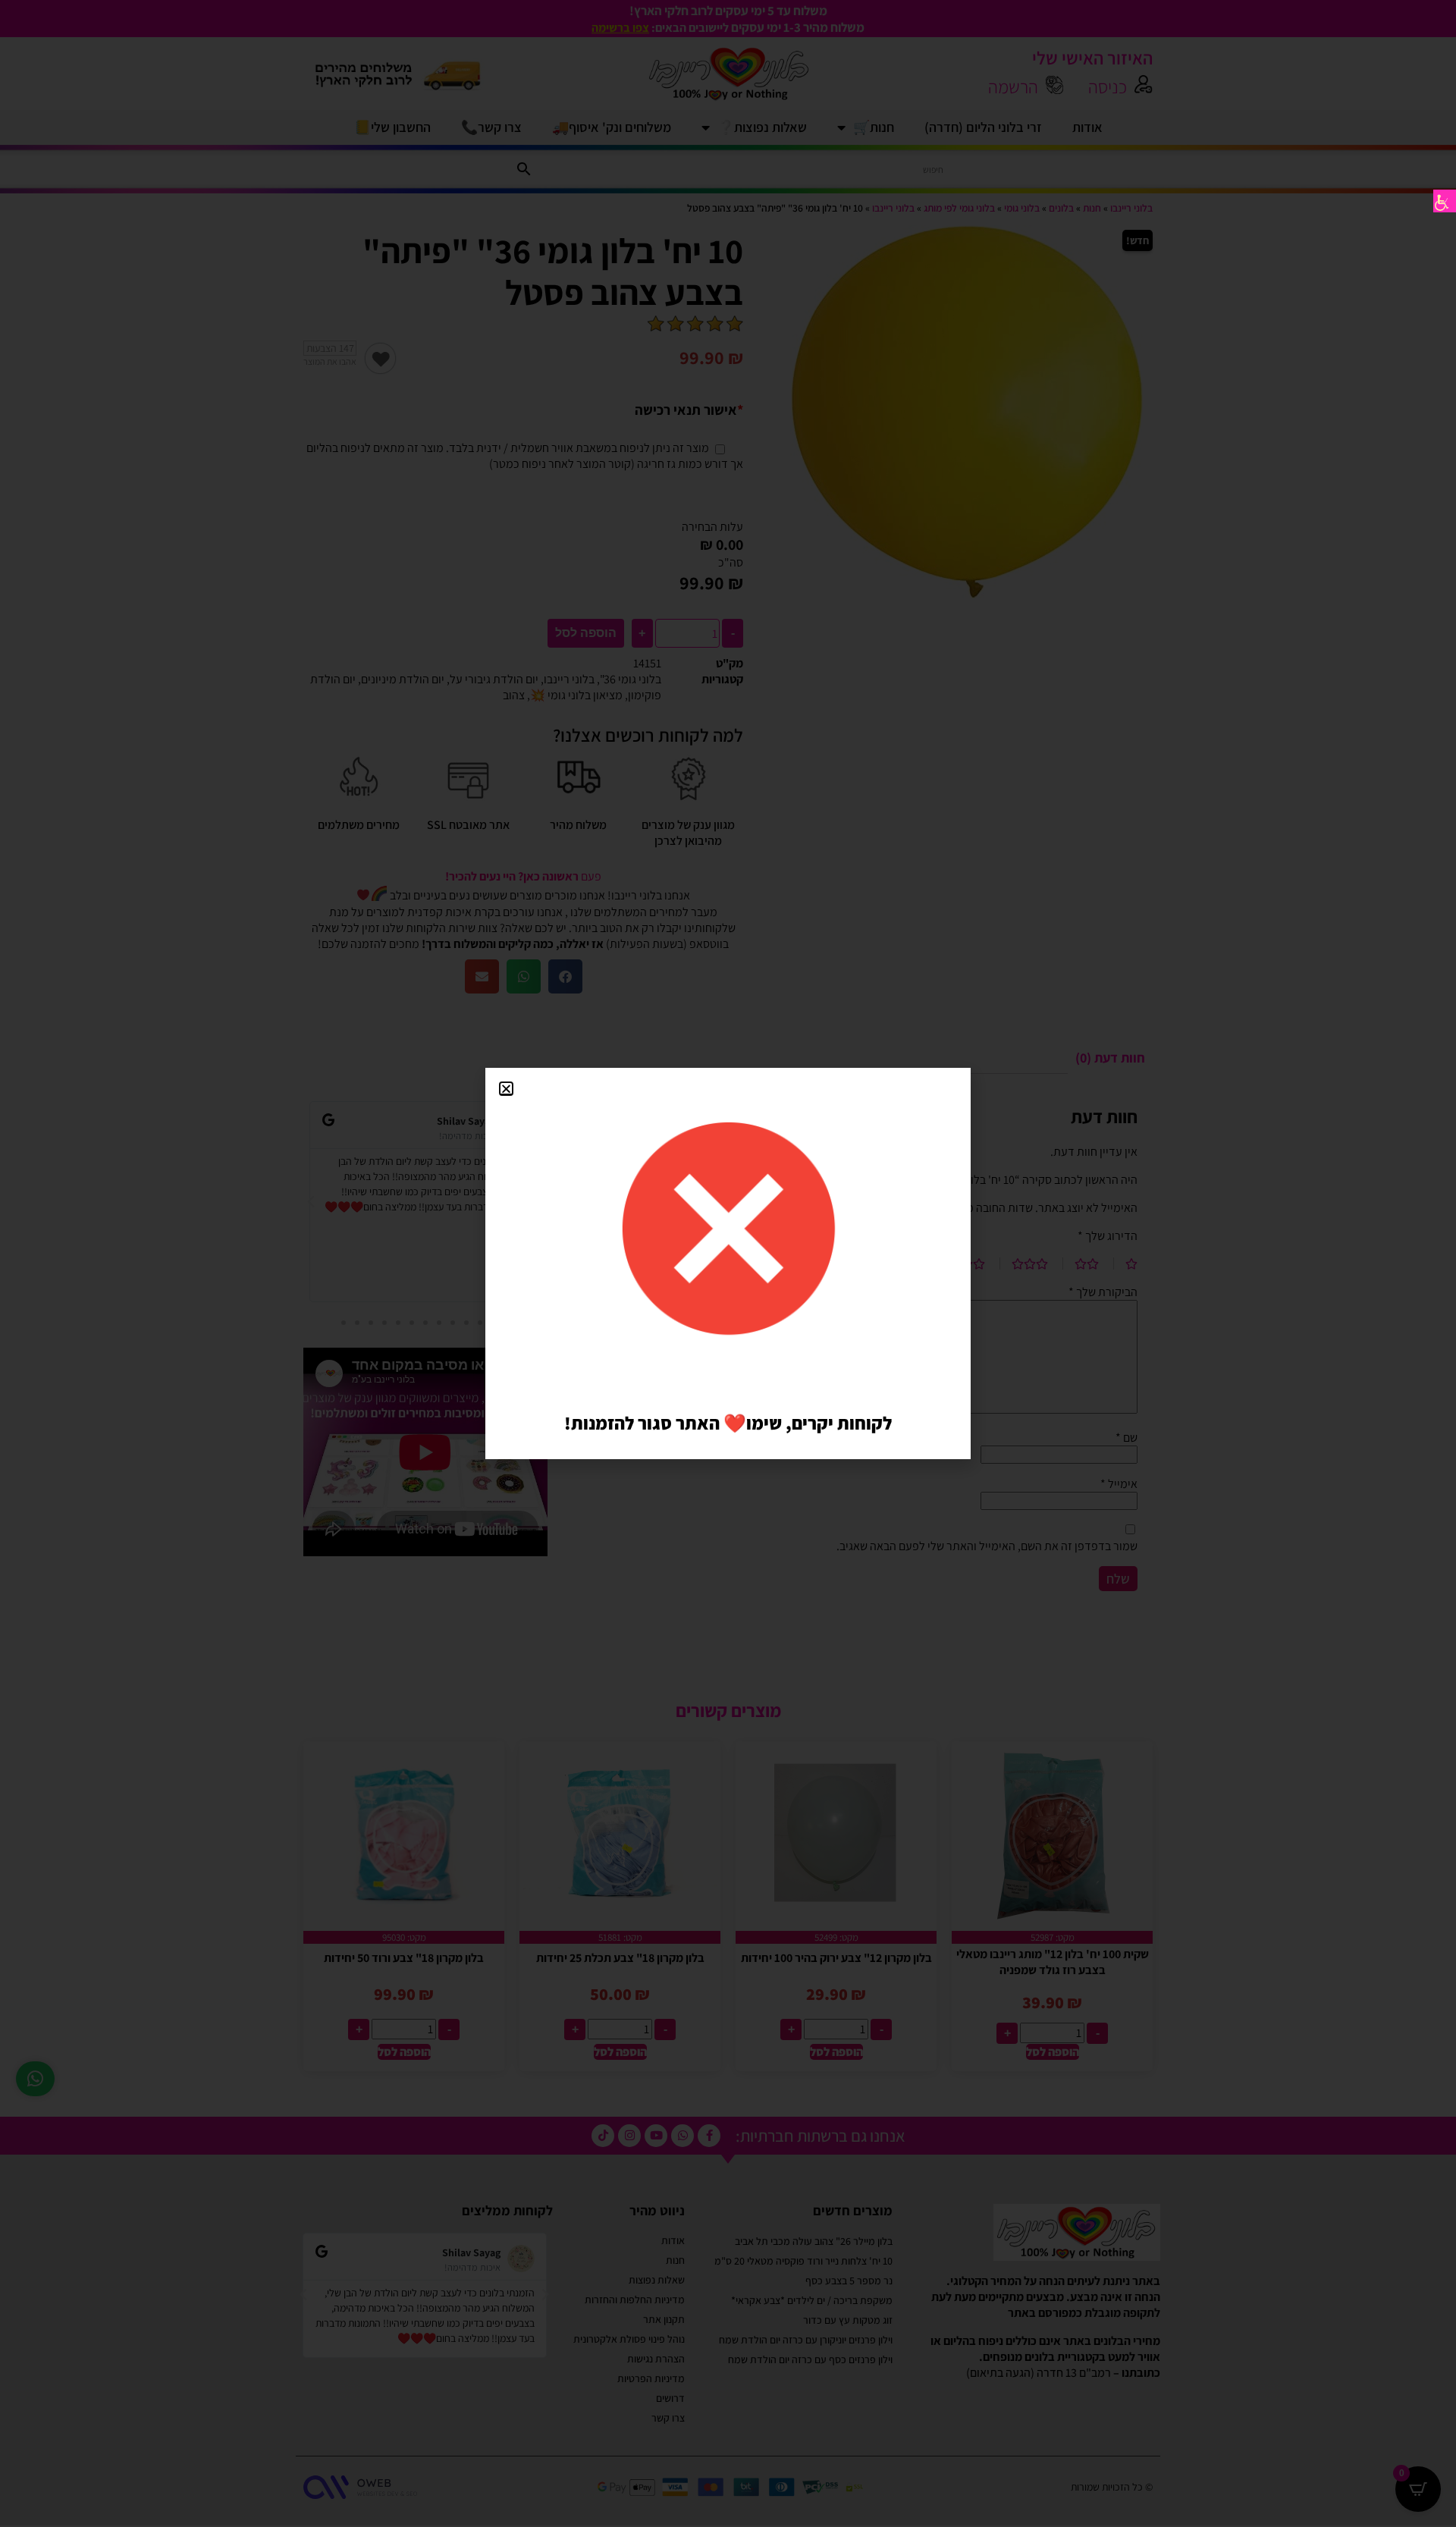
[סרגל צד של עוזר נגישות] (1445, 201)
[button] (506, 1089)
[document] (728, 1263)
